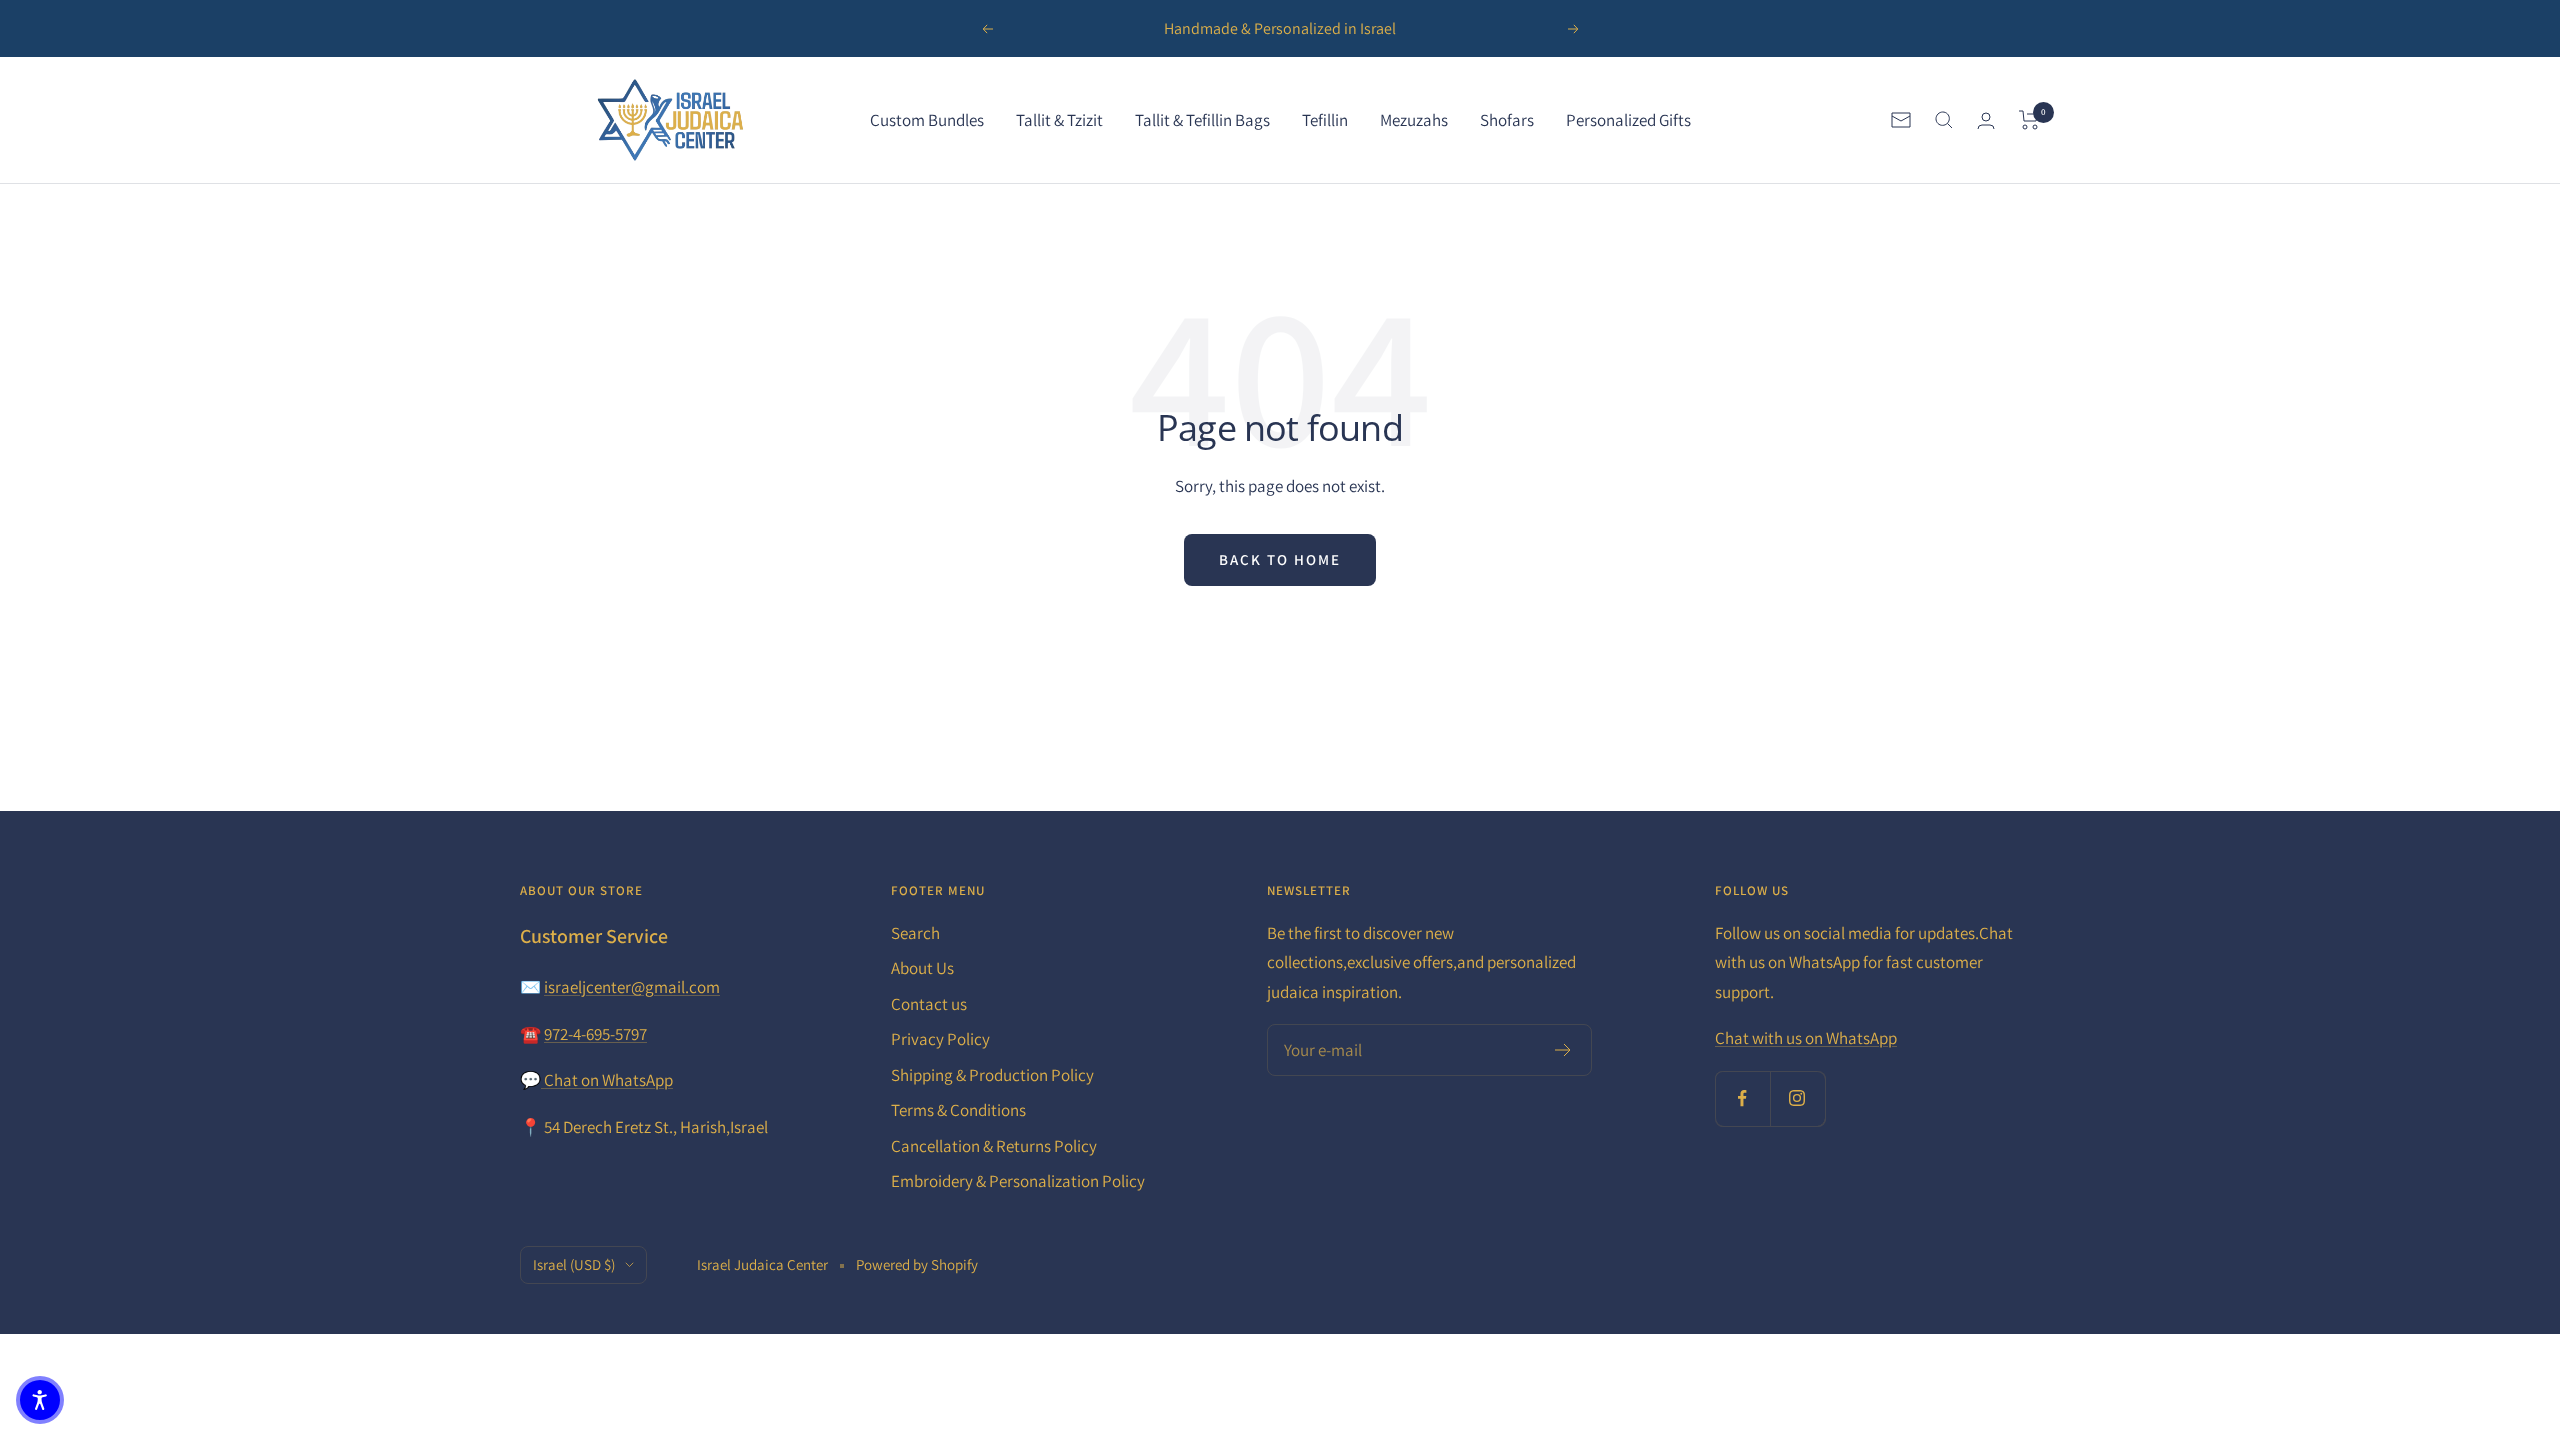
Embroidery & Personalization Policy (1018, 1181)
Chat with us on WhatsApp (1806, 1038)
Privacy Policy (940, 1039)
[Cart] (2029, 120)
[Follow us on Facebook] (1742, 1098)
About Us (922, 968)
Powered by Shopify (917, 1264)
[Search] (1944, 120)
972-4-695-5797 (595, 1034)
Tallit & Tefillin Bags (1202, 120)
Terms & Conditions (958, 1110)
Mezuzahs (1414, 120)
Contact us (929, 1004)
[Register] (1563, 1050)
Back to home (1280, 559)
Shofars (1507, 120)
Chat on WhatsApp (607, 1080)
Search (915, 933)
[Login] (1986, 120)
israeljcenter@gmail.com (632, 987)
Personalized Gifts (1628, 120)
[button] (40, 1400)
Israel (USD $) (574, 1264)
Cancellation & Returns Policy (994, 1146)
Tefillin (1325, 120)
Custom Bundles (927, 120)
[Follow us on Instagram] (1797, 1098)
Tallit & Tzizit (1059, 120)
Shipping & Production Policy (992, 1075)
